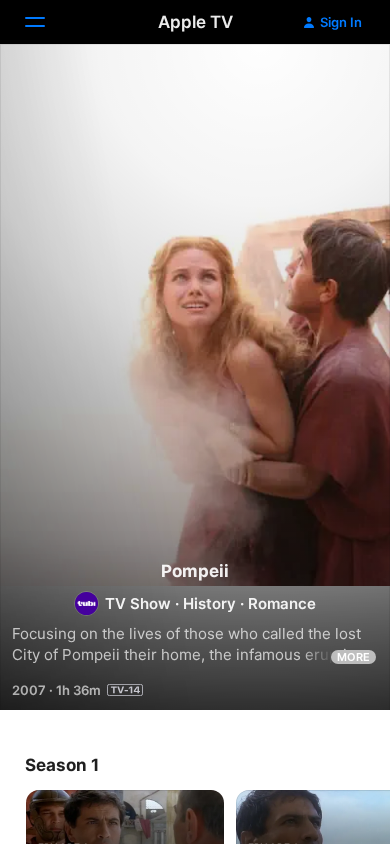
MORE (353, 657)
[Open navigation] (47, 22)
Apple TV (195, 22)
